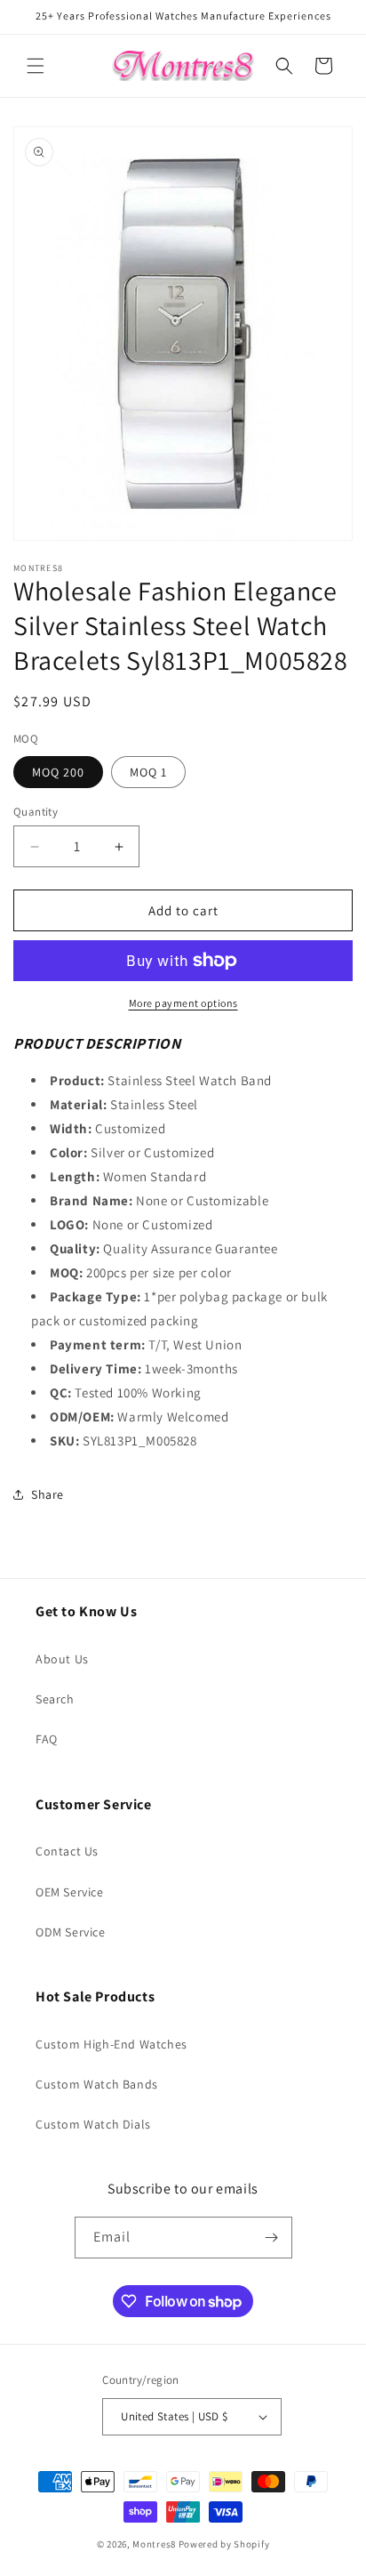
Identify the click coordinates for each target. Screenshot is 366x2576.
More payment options (183, 1003)
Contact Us (67, 1851)
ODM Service (71, 1932)
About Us (62, 1659)
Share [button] (48, 1494)
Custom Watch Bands (97, 2084)
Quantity (36, 812)
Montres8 (154, 2544)
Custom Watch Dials (93, 2124)
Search (55, 1699)
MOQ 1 (148, 772)
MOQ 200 (58, 772)
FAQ (47, 1739)
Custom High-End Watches (111, 2044)
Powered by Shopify (224, 2544)
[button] (36, 66)
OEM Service (70, 1892)
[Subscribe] (272, 2238)
